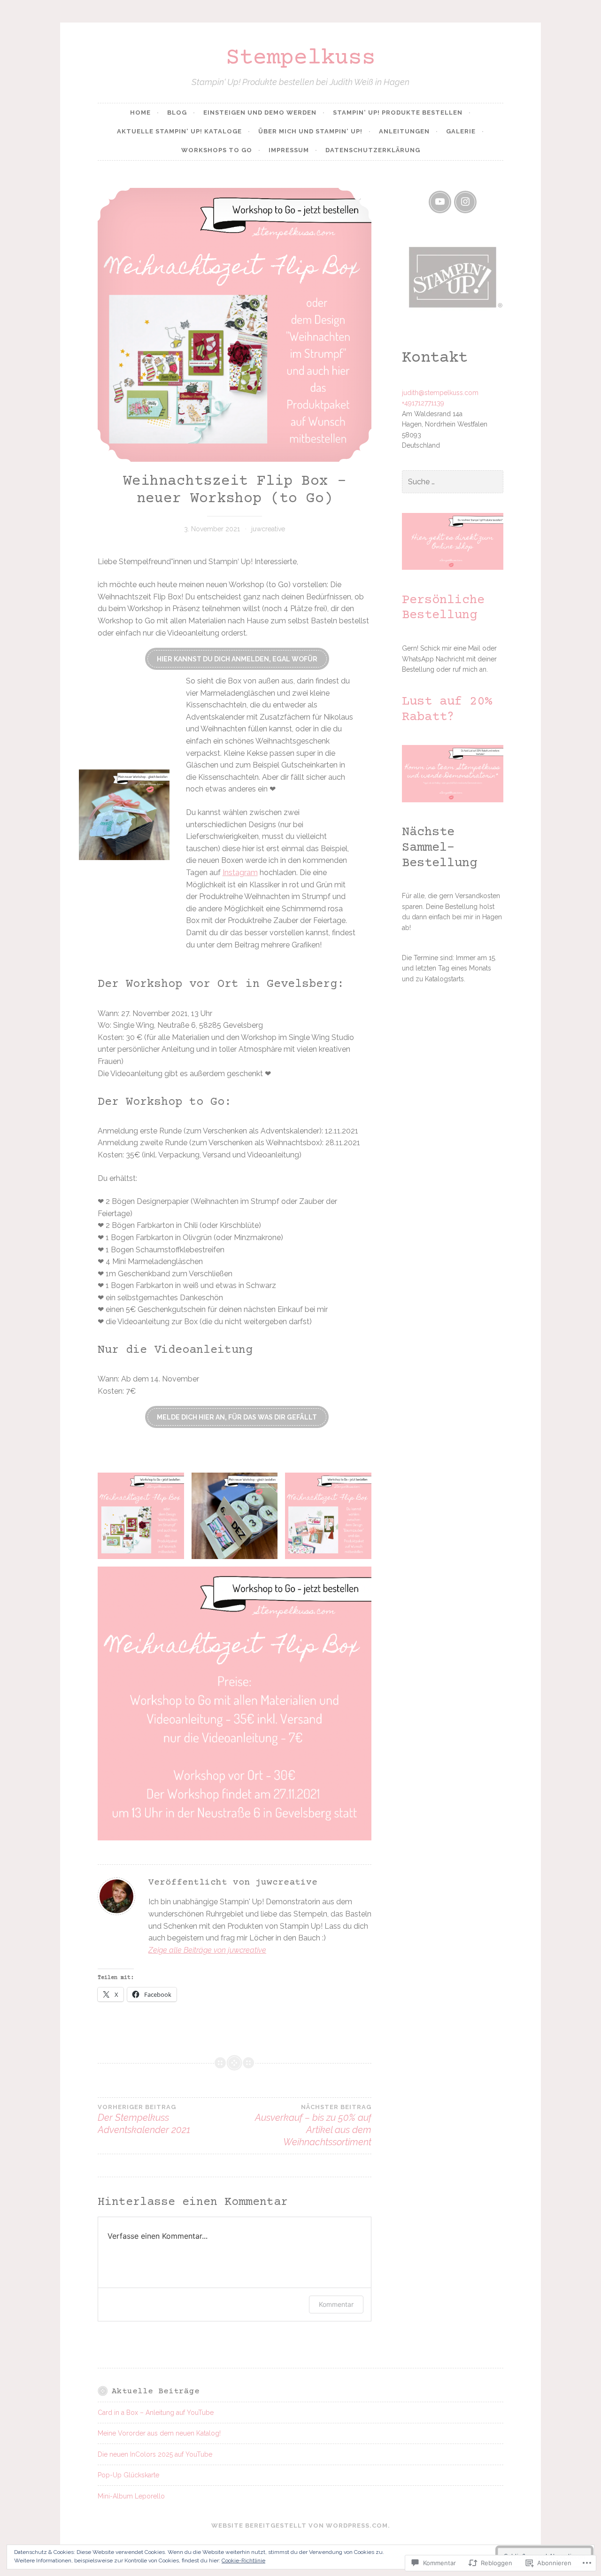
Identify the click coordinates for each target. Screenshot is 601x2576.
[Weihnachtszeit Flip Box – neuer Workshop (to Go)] (235, 325)
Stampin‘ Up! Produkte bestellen (398, 113)
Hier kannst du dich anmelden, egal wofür (237, 659)
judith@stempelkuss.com (440, 393)
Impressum (289, 150)
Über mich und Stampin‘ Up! (310, 131)
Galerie (461, 131)
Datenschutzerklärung (373, 150)
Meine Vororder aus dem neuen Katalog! (159, 2433)
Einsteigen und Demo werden (260, 113)
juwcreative (268, 529)
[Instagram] (465, 202)
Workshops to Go (217, 150)
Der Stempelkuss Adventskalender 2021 (144, 2119)
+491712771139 (423, 403)
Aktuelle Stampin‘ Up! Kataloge (179, 131)
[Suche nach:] (453, 482)
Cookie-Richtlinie (243, 2560)
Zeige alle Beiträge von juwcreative (207, 1950)
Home (140, 113)
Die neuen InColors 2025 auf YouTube (155, 2454)
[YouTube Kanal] (440, 202)
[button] (141, 1516)
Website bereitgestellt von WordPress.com (300, 2526)
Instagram (240, 873)
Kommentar (336, 2304)
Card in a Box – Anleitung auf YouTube (156, 2413)
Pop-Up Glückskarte (128, 2475)
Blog (177, 113)
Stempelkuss (301, 58)
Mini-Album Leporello (131, 2496)
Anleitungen (404, 131)
